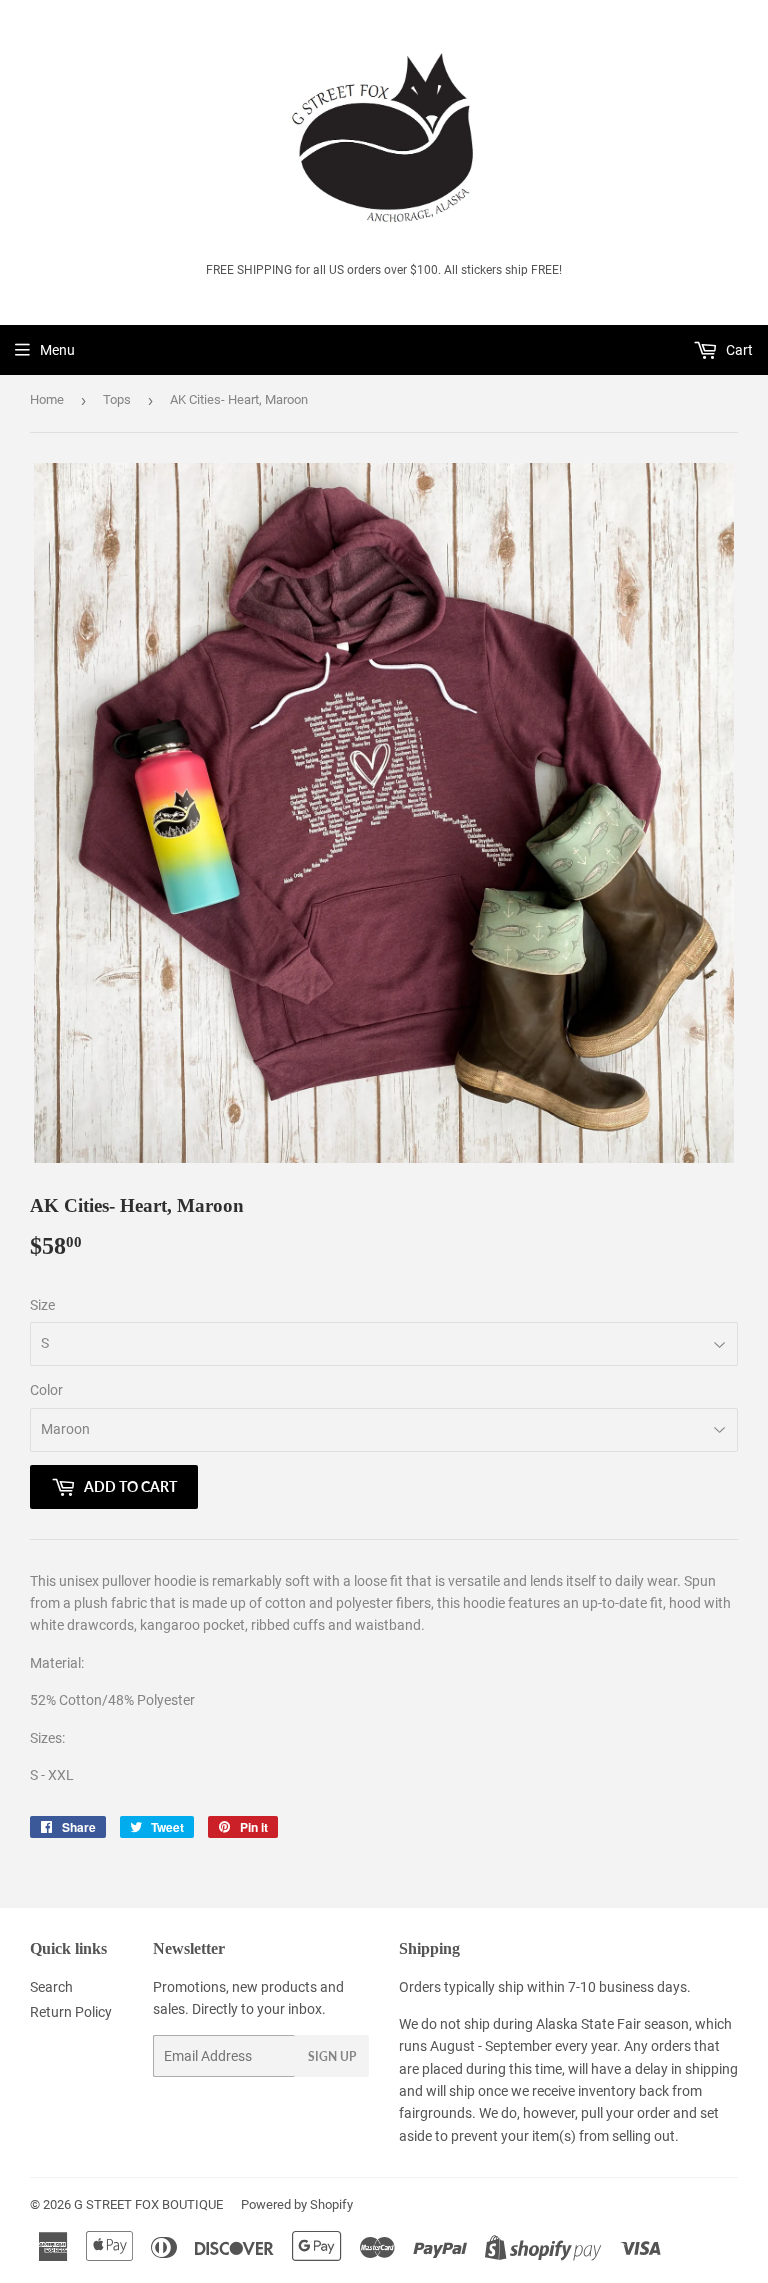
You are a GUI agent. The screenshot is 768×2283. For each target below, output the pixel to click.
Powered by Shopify (297, 2204)
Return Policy (71, 2012)
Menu (57, 350)
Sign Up (332, 2056)
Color (46, 1390)
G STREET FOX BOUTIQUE (148, 2204)
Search (51, 1987)
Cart (738, 350)
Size (42, 1305)
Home (47, 399)
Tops (117, 399)
